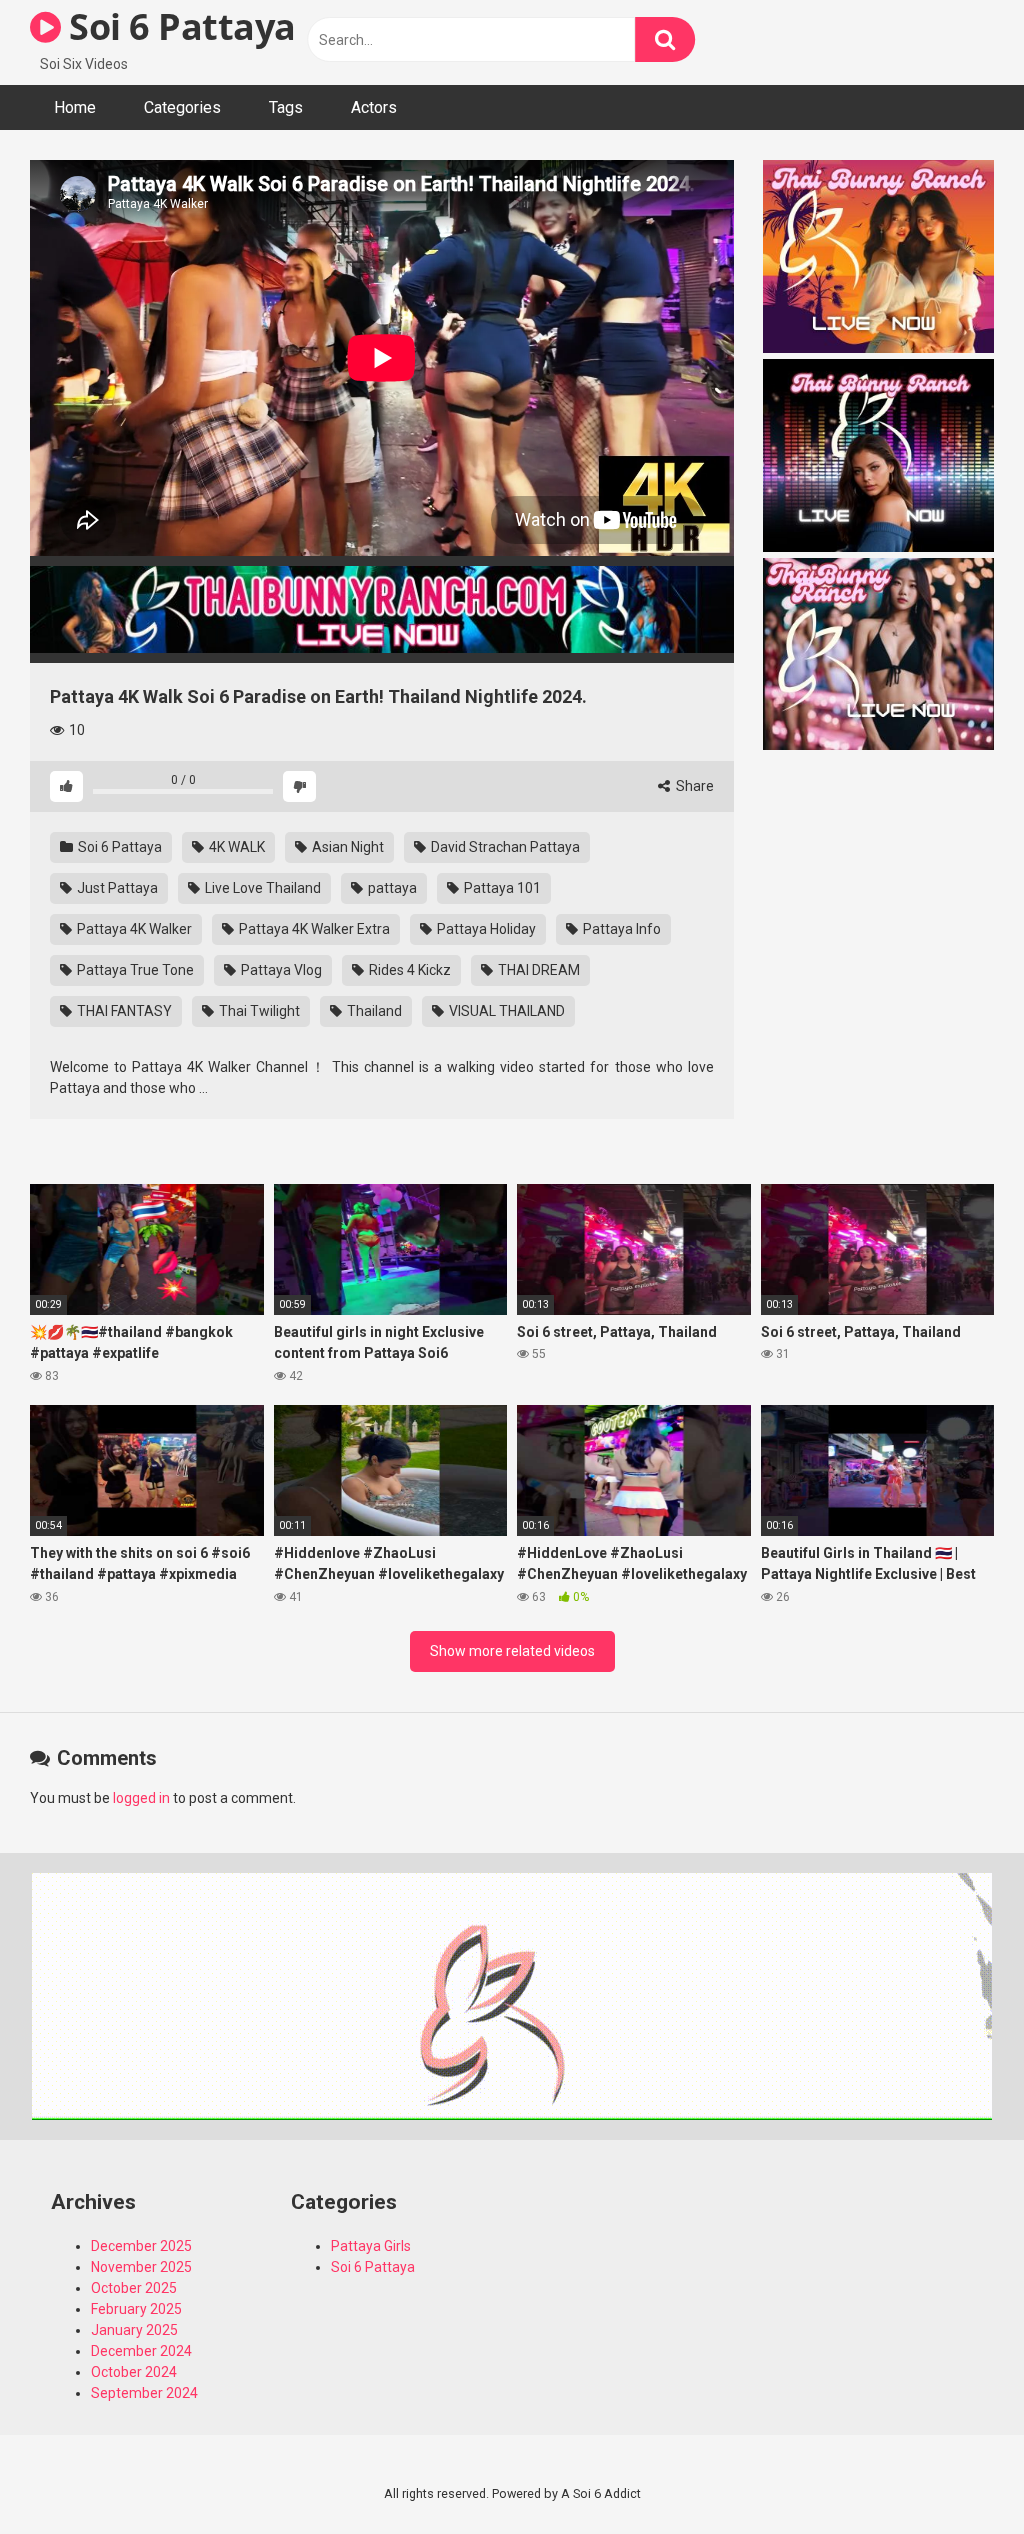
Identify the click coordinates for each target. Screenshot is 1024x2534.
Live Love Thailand (261, 888)
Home (75, 107)
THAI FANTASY (123, 1011)
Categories (182, 107)
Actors (374, 107)
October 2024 (134, 2372)
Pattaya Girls (371, 2246)
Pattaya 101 (501, 888)
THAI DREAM (537, 970)
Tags (286, 107)
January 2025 (134, 2330)
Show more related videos (512, 1651)
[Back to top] (957, 2473)
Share (693, 786)
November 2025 (141, 2267)
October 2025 (134, 2288)
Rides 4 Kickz (408, 970)
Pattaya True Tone (134, 970)
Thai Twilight (258, 1011)
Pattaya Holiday (485, 929)
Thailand (373, 1011)
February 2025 (136, 2309)
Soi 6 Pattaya (178, 26)
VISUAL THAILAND (505, 1011)
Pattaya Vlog (280, 970)
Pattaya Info (620, 929)
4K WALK (235, 847)
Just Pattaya (116, 888)
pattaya (391, 888)
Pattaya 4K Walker (133, 929)
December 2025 (141, 2246)
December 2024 (141, 2351)
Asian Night (346, 847)
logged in (141, 1798)
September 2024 (144, 2393)
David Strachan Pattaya (504, 847)
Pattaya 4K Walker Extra (313, 929)
